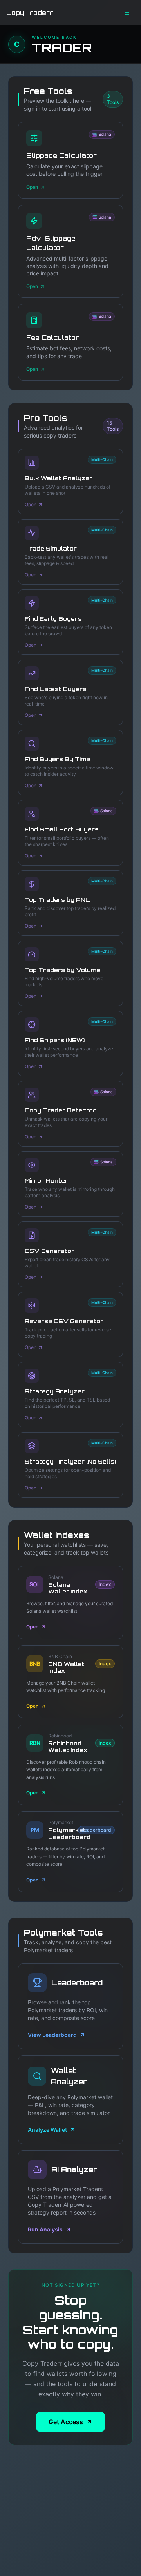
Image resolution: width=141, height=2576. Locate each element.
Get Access (66, 2422)
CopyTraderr (31, 13)
